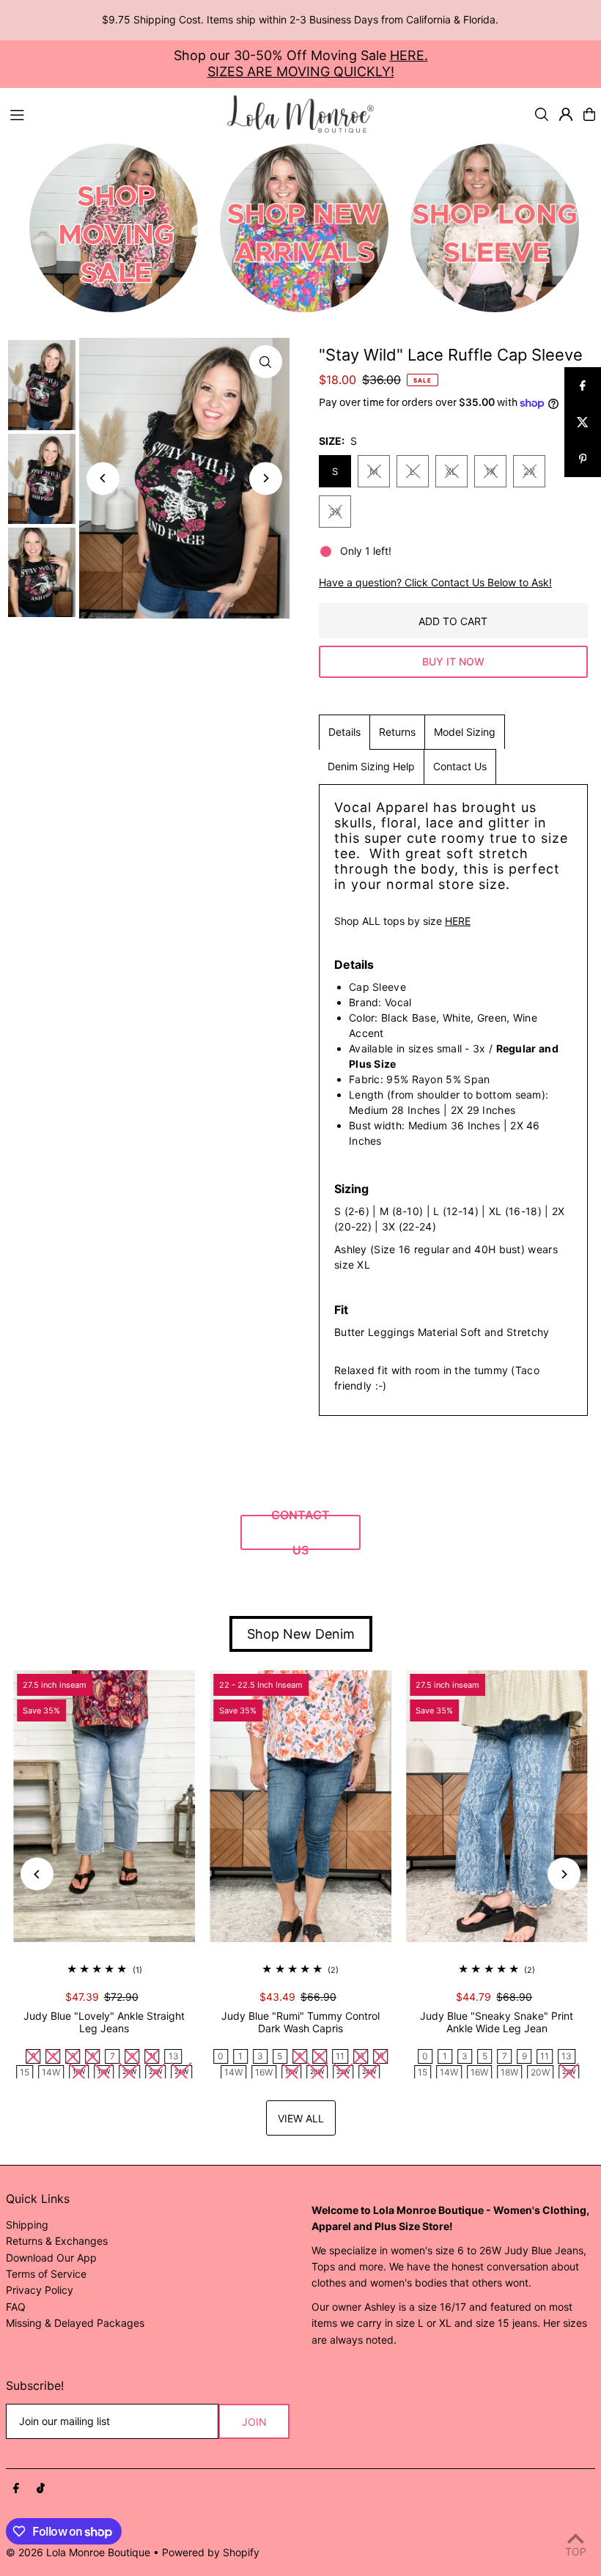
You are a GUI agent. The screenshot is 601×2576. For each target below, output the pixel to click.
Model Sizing (465, 732)
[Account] (566, 114)
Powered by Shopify (211, 2552)
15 (25, 2072)
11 (340, 2056)
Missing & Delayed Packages (75, 2323)
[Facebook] (16, 2489)
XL (451, 471)
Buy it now (453, 661)
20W (540, 2072)
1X (490, 471)
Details (344, 732)
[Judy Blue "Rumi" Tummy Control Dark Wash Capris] (300, 1806)
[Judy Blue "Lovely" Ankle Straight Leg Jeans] (104, 1806)
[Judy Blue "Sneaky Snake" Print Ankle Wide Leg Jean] (497, 1806)
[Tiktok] (41, 2489)
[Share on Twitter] (583, 422)
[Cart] (589, 114)
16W (264, 2072)
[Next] (266, 478)
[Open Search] (542, 114)
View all (301, 2118)
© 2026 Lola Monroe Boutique (78, 2552)
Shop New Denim (301, 1634)
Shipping (27, 2225)
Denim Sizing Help (371, 766)
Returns (397, 732)
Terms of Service (46, 2274)
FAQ (16, 2307)
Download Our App (51, 2258)
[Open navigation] (111, 114)
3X (335, 512)
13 (174, 2056)
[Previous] (103, 478)
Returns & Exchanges (57, 2241)
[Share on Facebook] (583, 385)
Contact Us (460, 766)
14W (51, 2072)
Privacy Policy (40, 2290)
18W (509, 2072)
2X (529, 471)
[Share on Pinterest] (583, 459)
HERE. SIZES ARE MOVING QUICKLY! (318, 63)
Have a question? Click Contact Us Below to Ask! (435, 583)
